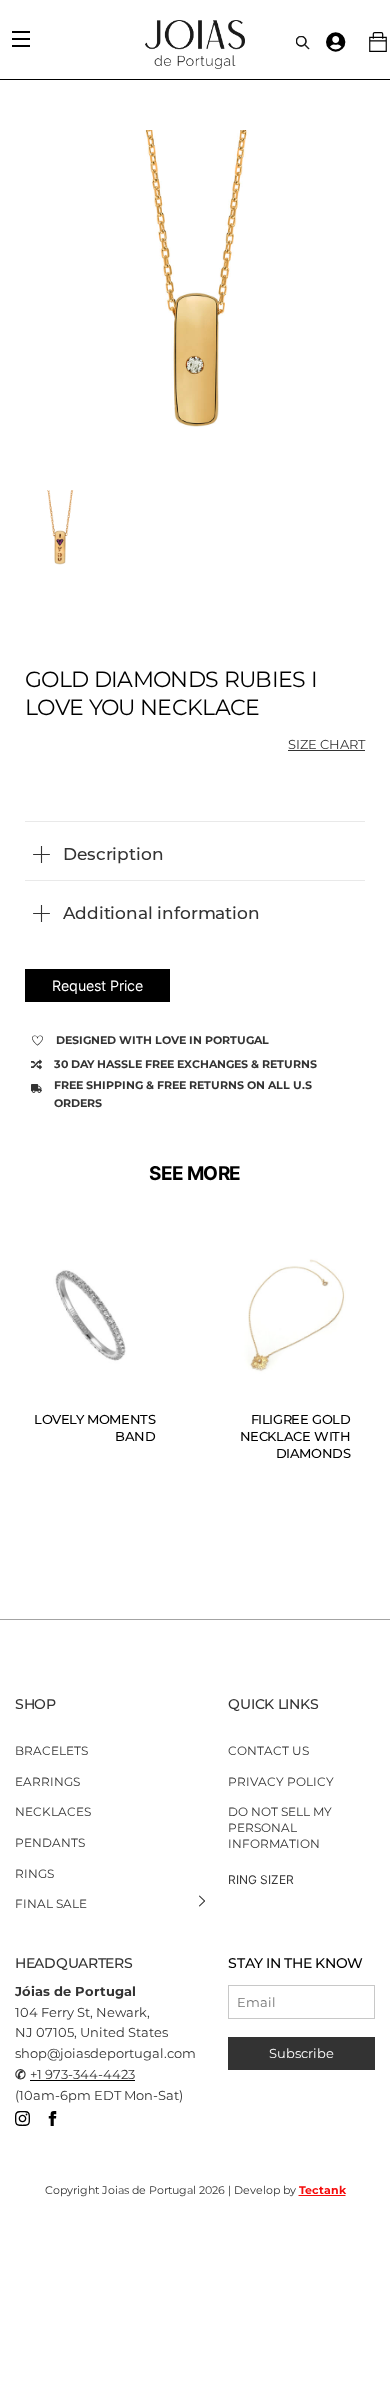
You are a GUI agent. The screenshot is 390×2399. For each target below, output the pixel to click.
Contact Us (268, 1750)
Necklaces (53, 1811)
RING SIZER (261, 1879)
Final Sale (51, 1903)
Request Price (97, 985)
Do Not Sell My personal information (280, 1827)
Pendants (50, 1842)
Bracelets (51, 1750)
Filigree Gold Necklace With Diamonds (295, 1436)
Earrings (47, 1781)
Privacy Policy (281, 1781)
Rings (34, 1872)
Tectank (322, 2190)
